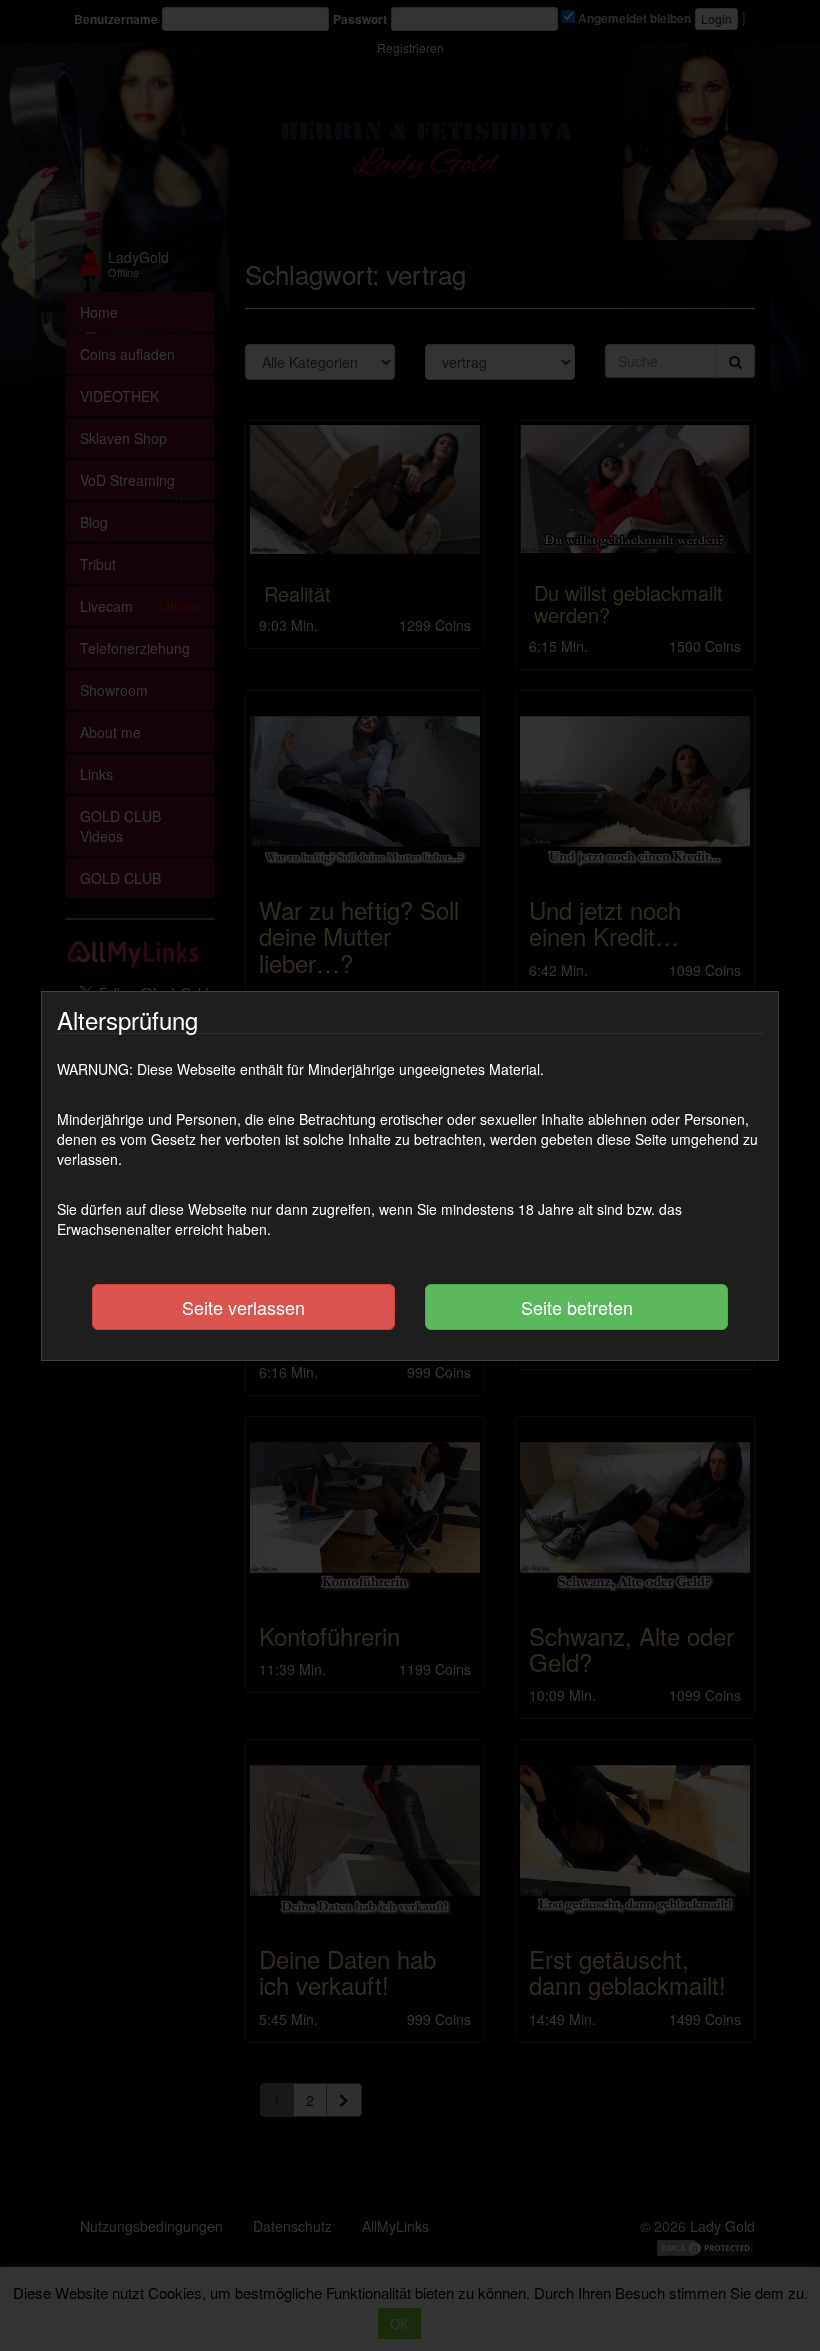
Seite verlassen (243, 1307)
